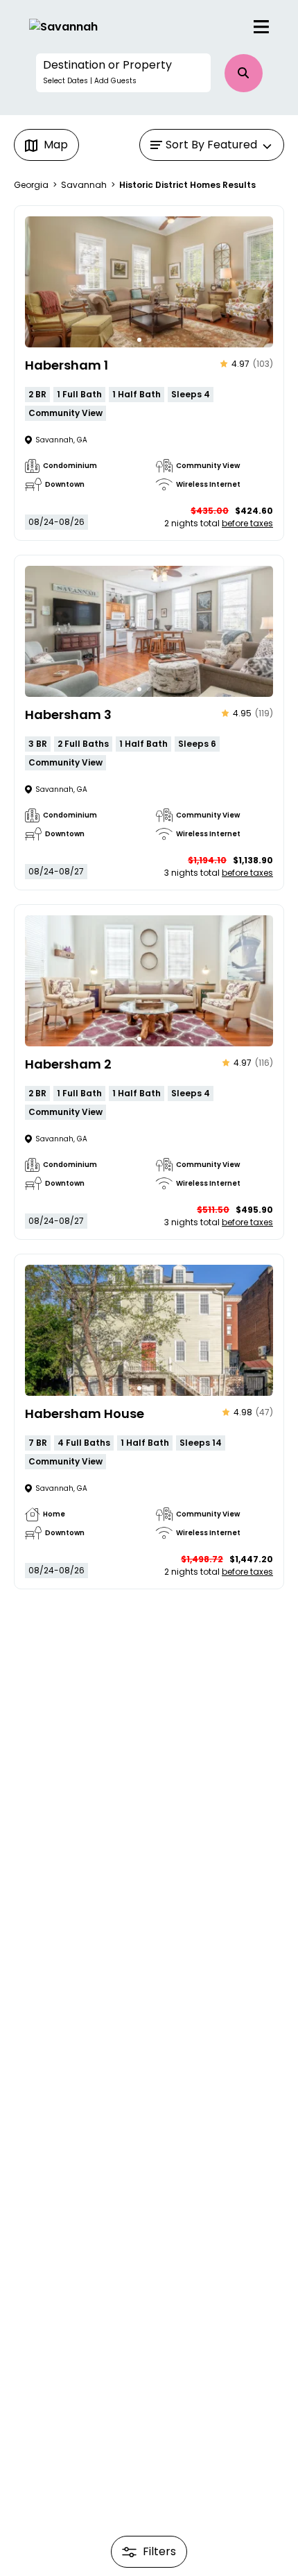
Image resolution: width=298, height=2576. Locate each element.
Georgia (31, 185)
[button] (123, 73)
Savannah (84, 185)
